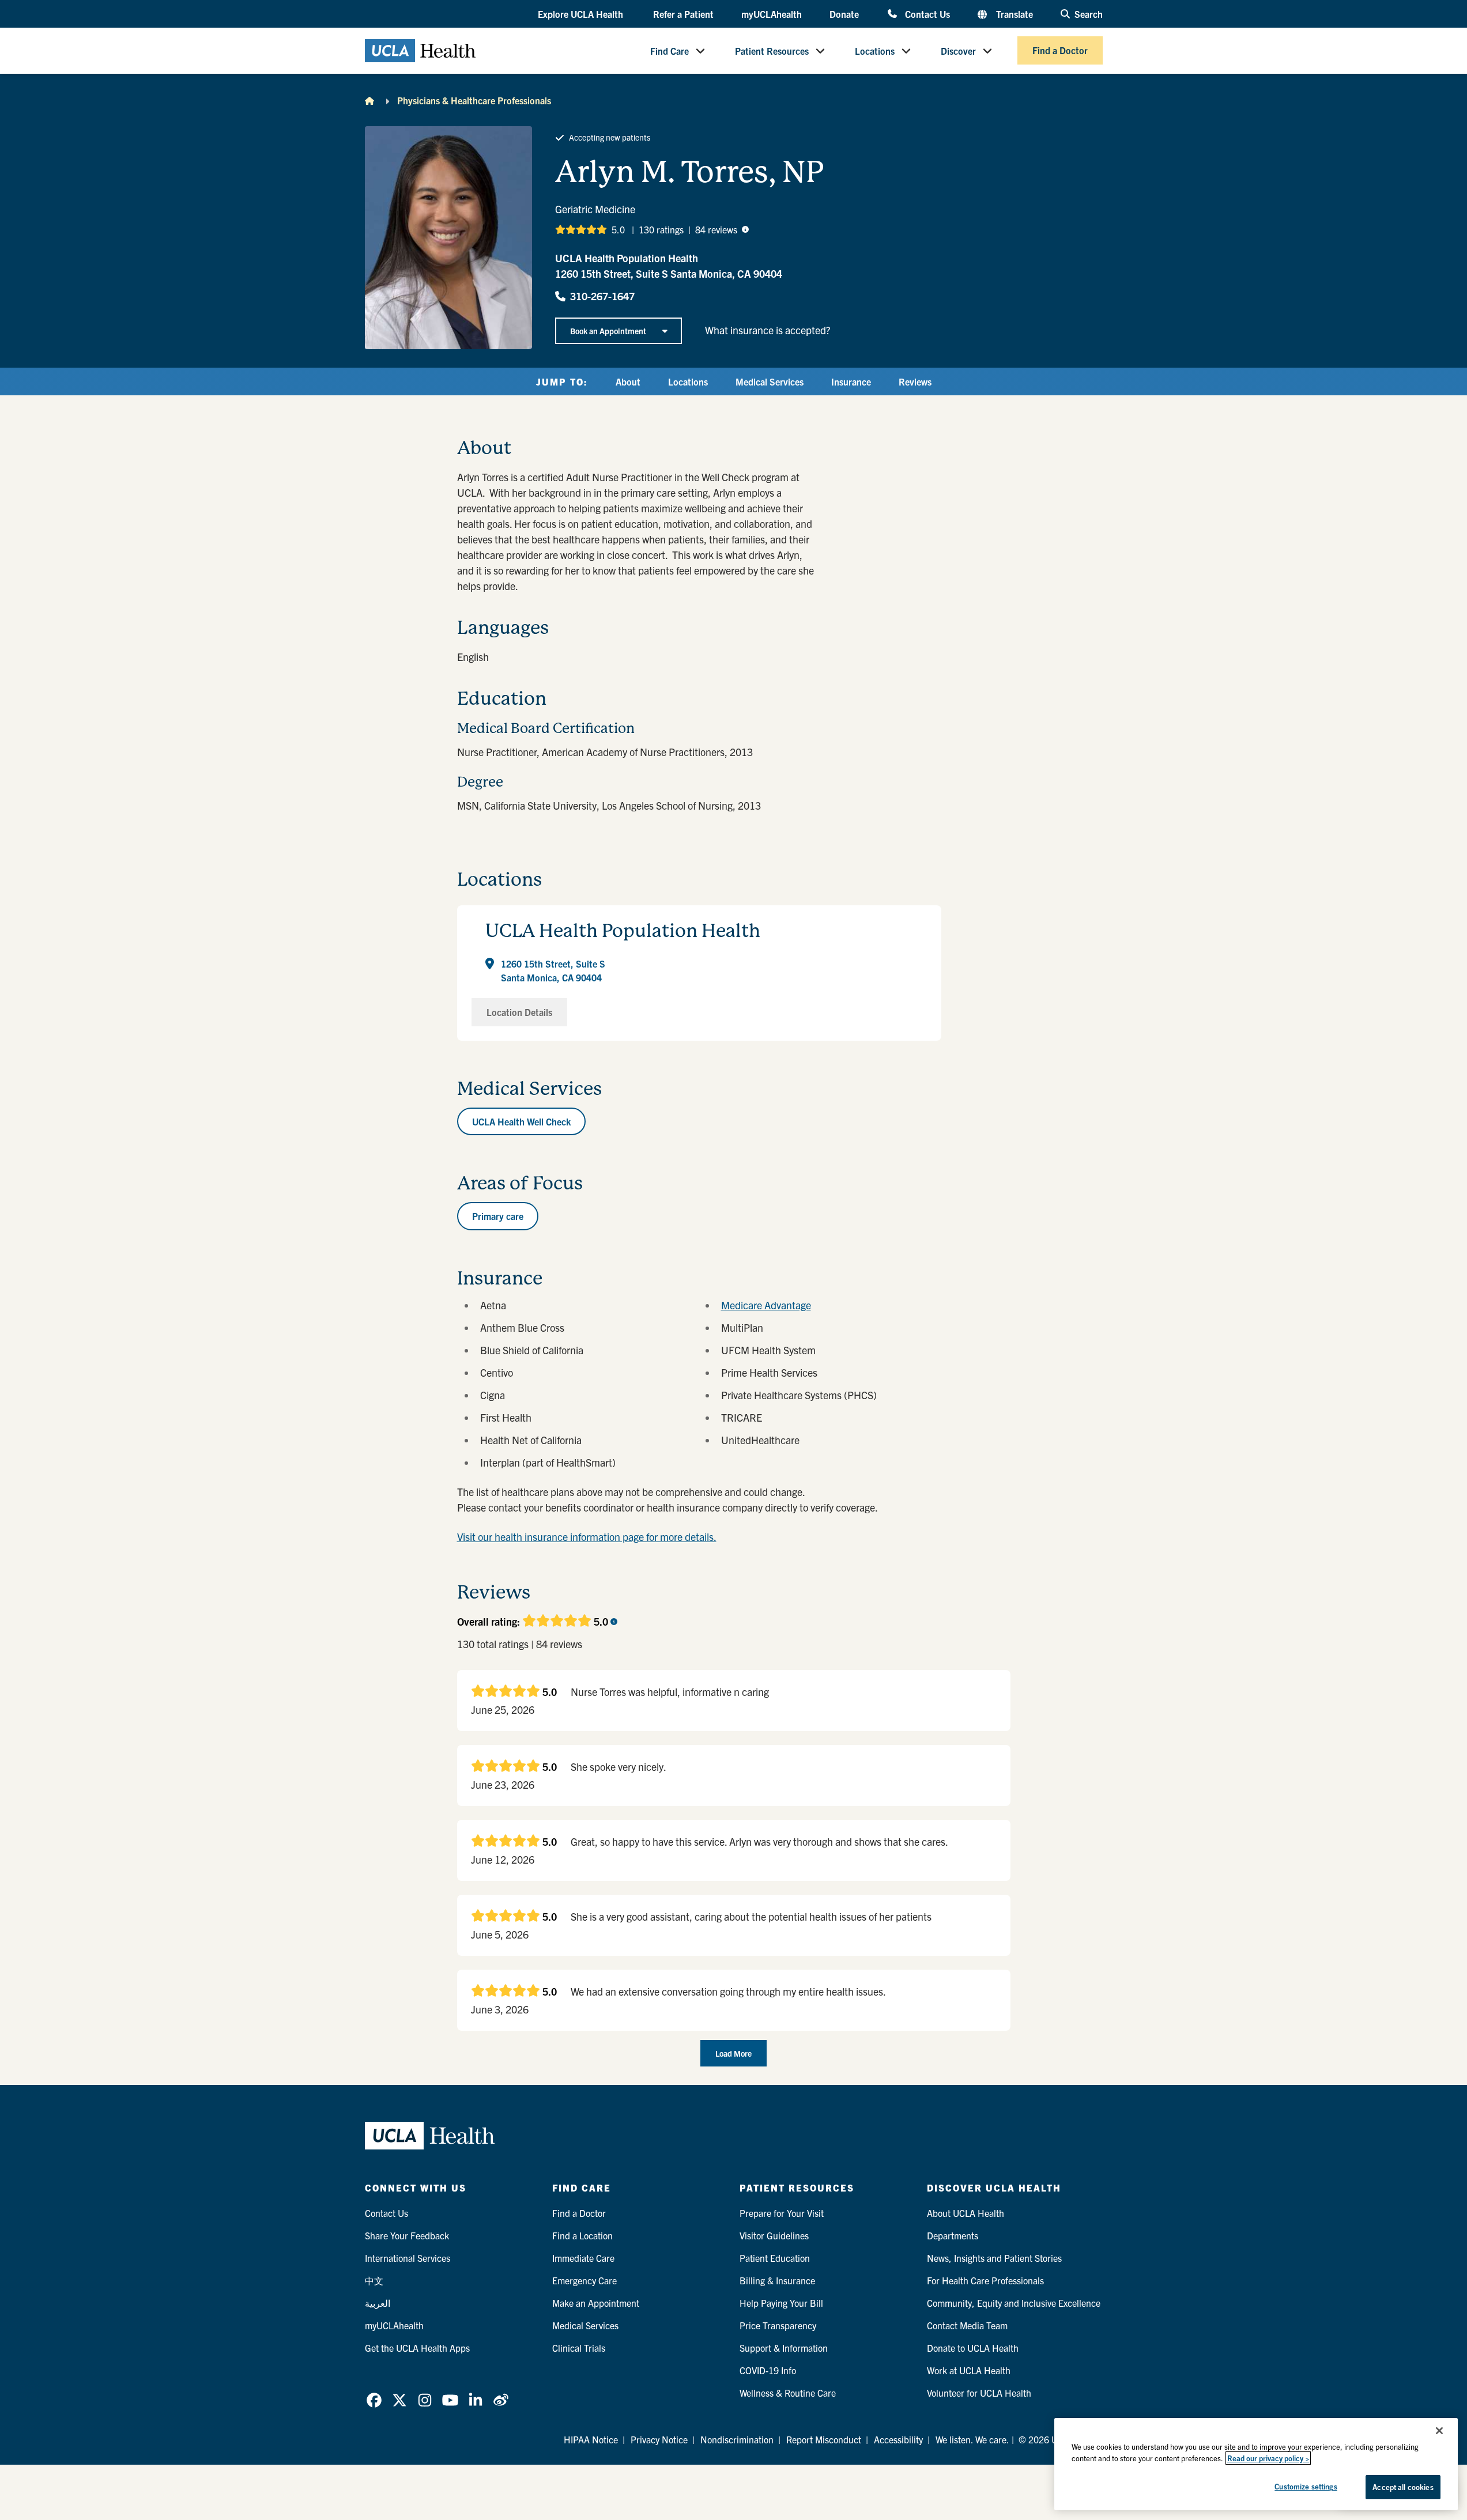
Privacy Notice (659, 2439)
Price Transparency (778, 2325)
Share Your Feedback (407, 2235)
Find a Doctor (1060, 51)
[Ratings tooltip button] (745, 229)
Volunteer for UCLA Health (979, 2393)
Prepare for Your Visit (782, 2213)
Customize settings (1306, 2486)
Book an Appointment (608, 331)
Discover (958, 51)
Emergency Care (584, 2280)
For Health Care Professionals (985, 2280)
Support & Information (784, 2348)
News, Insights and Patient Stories (994, 2258)
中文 (374, 2280)
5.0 (618, 229)
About (628, 381)
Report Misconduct (824, 2439)
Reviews (915, 381)
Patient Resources (772, 51)
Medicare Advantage (766, 1305)
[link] (374, 2400)
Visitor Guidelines (774, 2235)
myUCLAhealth (772, 14)
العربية (378, 2303)
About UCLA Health (966, 2213)
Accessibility (898, 2439)
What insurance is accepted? (768, 330)
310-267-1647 (602, 296)
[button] (582, 14)
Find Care (670, 51)
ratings (661, 229)
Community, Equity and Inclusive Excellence (1014, 2303)
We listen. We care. (972, 2439)
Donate (844, 14)
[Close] (1439, 2431)
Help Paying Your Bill (781, 2303)
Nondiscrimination (737, 2439)
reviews (716, 229)
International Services (408, 2258)
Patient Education (775, 2258)
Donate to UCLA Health (973, 2348)
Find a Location (582, 2235)
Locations (875, 51)
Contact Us (927, 14)
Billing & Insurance (777, 2280)
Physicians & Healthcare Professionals (474, 100)
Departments (953, 2235)
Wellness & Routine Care (788, 2393)
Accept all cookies (1403, 2487)
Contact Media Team (967, 2325)
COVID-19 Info (768, 2370)
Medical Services (770, 381)
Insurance (851, 381)
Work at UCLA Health (969, 2370)
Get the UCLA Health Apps (417, 2348)
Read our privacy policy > (1268, 2458)
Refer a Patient (683, 14)
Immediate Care (583, 2258)
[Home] (369, 100)
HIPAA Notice (591, 2439)
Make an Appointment (596, 2303)
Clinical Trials (579, 2348)
